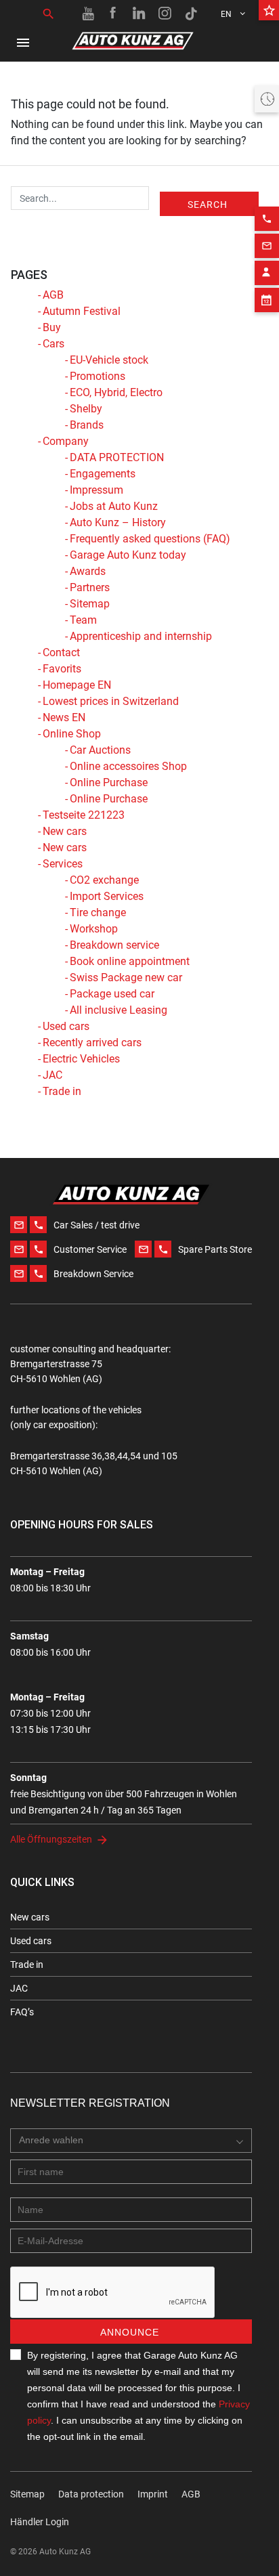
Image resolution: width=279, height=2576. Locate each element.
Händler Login (40, 2522)
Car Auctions (100, 750)
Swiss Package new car (126, 978)
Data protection (91, 2494)
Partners (90, 587)
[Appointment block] (267, 300)
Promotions (98, 376)
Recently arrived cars (92, 1043)
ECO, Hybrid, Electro (116, 392)
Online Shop (72, 734)
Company (66, 441)
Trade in (62, 1091)
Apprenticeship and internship (141, 636)
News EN (64, 717)
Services (63, 864)
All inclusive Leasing (119, 1010)
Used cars (66, 1026)
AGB (53, 295)
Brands (87, 425)
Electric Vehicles (81, 1059)
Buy (52, 327)
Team (83, 620)
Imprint (153, 2494)
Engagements (103, 474)
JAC (52, 1075)
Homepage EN (77, 685)
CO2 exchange (104, 880)
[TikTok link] (191, 14)
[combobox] (131, 2141)
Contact (61, 652)
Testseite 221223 (84, 815)
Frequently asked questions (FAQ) (150, 539)
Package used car (112, 994)
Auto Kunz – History (118, 522)
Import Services (107, 896)
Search (208, 205)
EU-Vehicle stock (109, 360)
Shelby (86, 409)
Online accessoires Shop (128, 766)
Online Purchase (109, 782)
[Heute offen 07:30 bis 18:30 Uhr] (267, 99)
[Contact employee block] (267, 273)
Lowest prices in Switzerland (111, 701)
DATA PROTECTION (117, 457)
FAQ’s (22, 2012)
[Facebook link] (114, 14)
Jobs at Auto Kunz (114, 506)
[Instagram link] (165, 14)
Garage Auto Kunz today (128, 555)
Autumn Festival (82, 311)
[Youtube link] (88, 14)
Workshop (94, 929)
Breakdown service (114, 945)
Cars (53, 344)
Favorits (62, 669)
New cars (65, 831)
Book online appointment (130, 961)
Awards (88, 571)
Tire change (98, 913)
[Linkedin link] (139, 14)
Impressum (96, 490)
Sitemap (90, 604)
